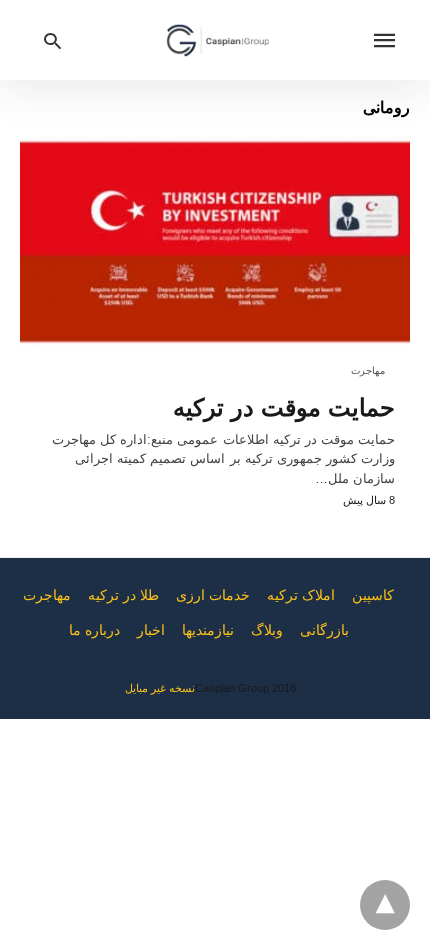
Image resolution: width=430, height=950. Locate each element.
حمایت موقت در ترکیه (284, 407)
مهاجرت (368, 370)
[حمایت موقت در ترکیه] (215, 242)
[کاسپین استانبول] (218, 40)
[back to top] (385, 905)
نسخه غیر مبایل (160, 688)
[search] (52, 40)
